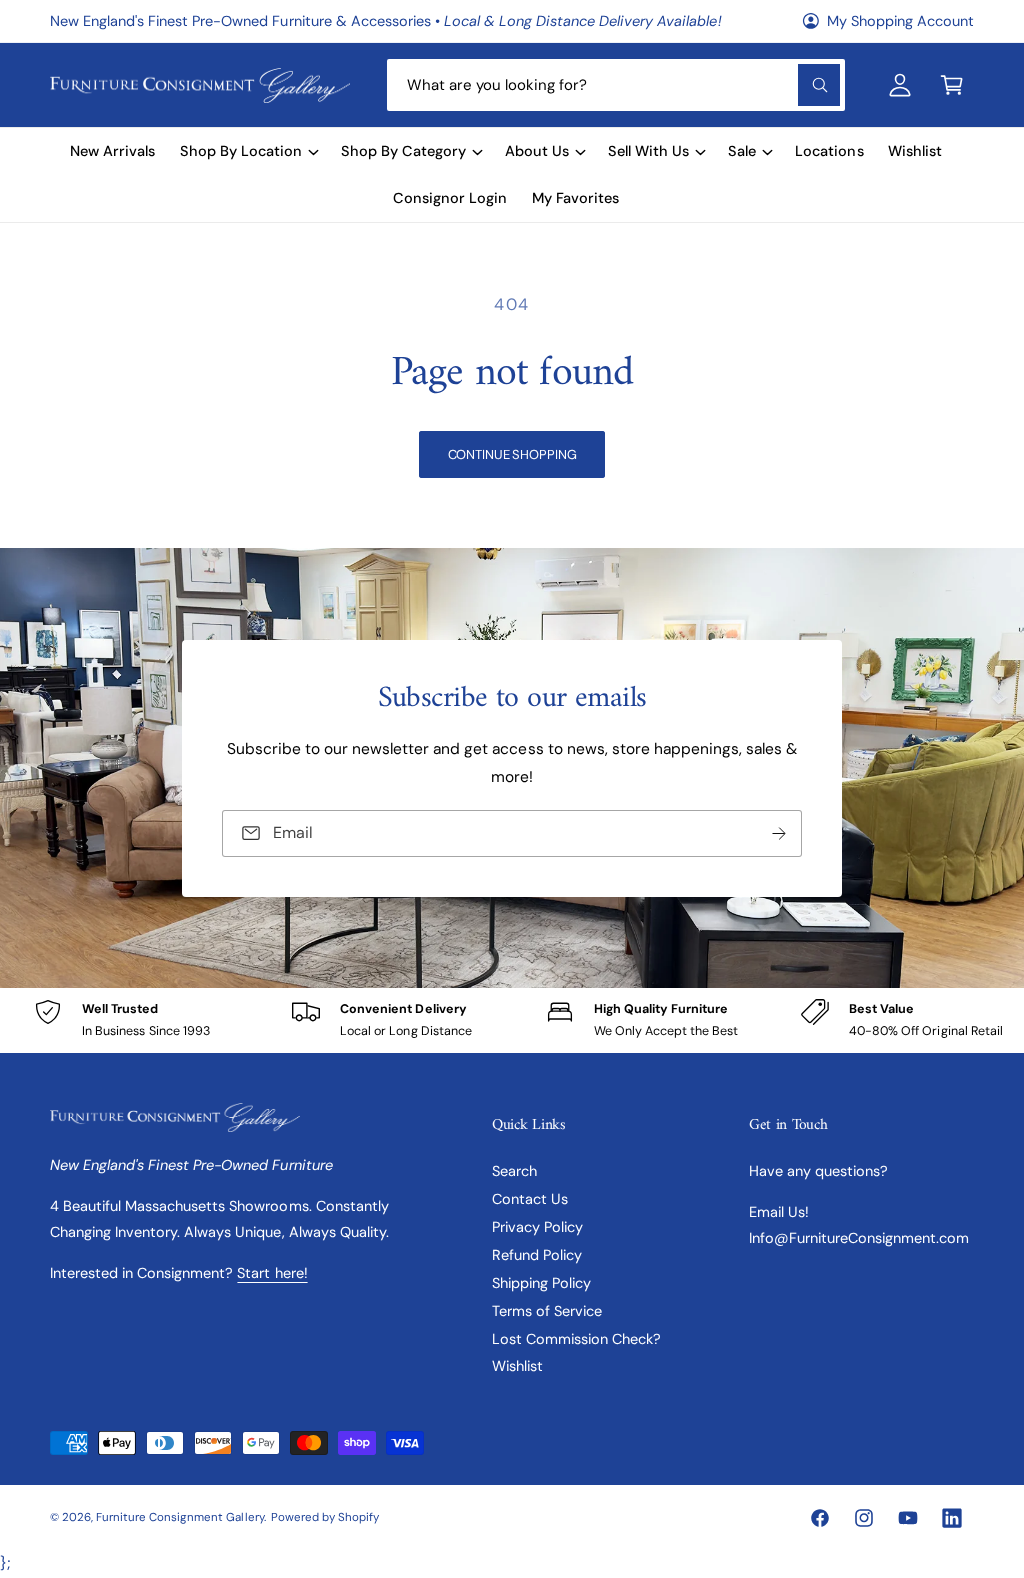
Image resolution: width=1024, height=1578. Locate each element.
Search (514, 1171)
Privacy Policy (537, 1227)
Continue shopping (512, 454)
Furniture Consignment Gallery (179, 1517)
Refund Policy (537, 1255)
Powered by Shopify (325, 1517)
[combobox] (616, 85)
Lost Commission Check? (576, 1339)
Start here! (272, 1273)
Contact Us (530, 1199)
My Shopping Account (900, 21)
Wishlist (517, 1366)
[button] (952, 85)
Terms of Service (547, 1311)
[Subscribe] (779, 832)
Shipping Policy (541, 1283)
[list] (512, 1020)
